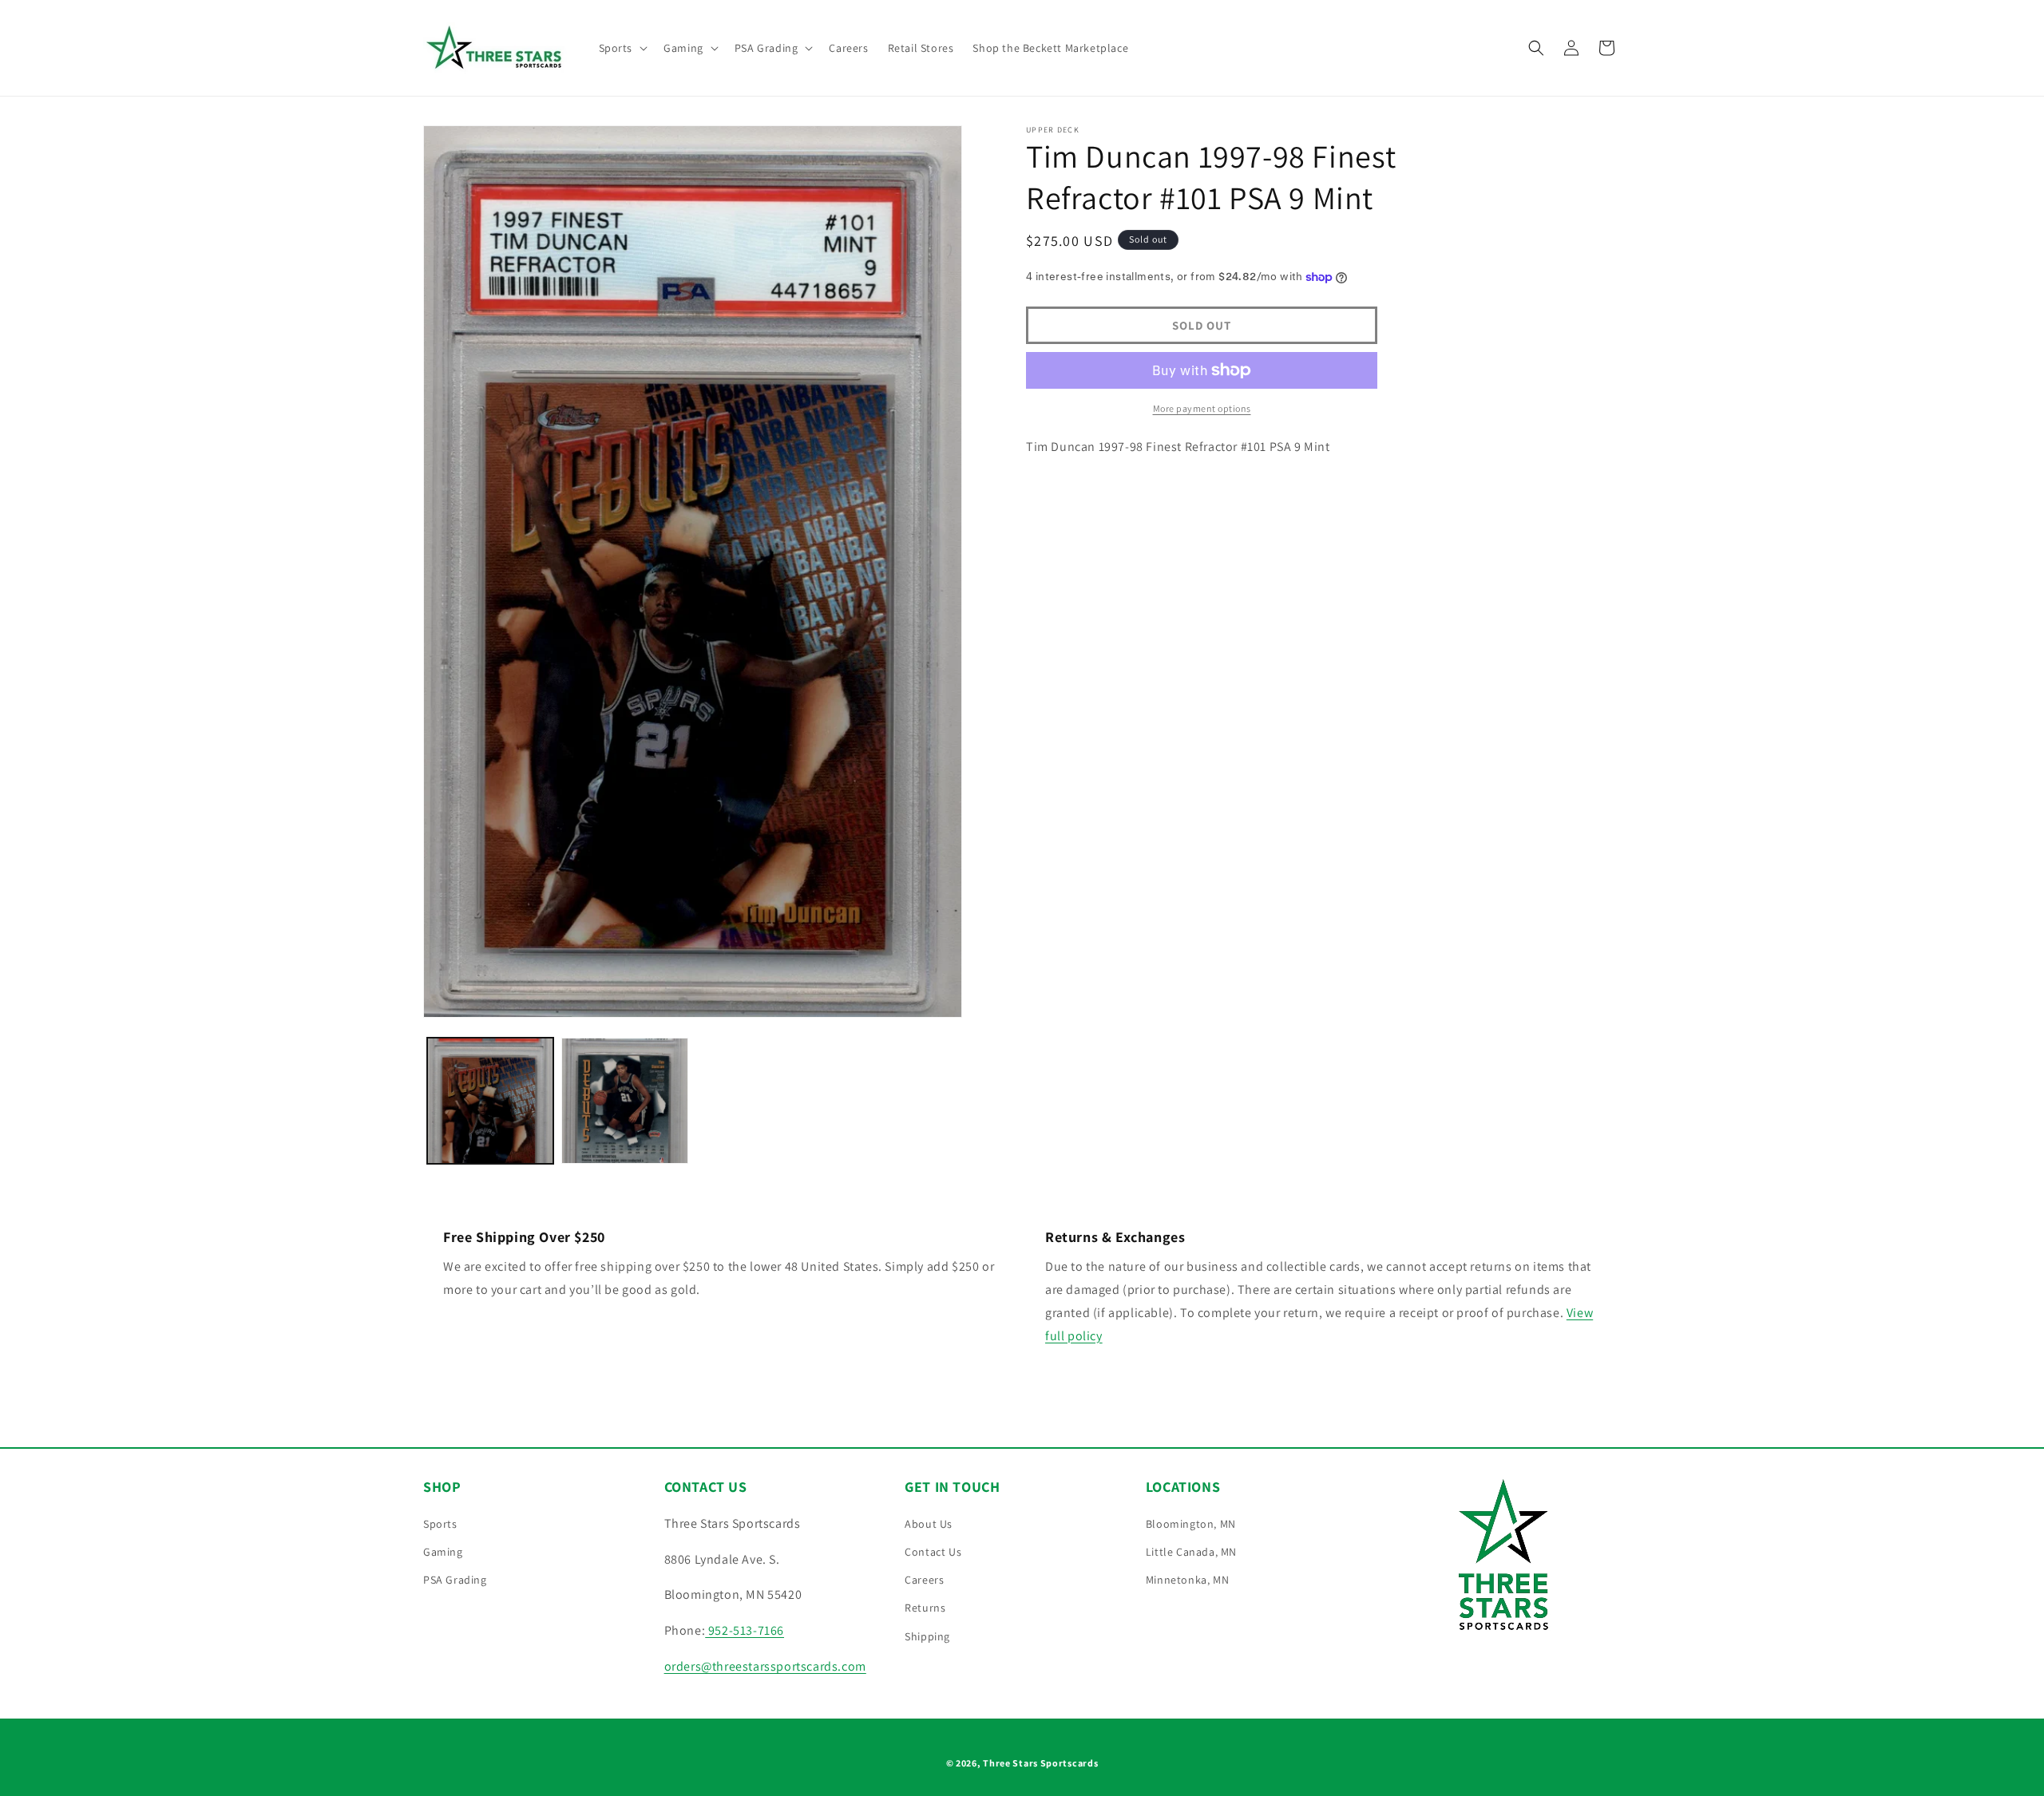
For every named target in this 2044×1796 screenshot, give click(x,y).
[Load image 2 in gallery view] (624, 1101)
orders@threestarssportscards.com (765, 1666)
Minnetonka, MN (1187, 1580)
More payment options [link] (1202, 408)
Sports (440, 1524)
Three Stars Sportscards (1040, 1763)
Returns (925, 1608)
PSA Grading (455, 1580)
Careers (924, 1580)
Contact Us (933, 1552)
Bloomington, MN (1191, 1524)
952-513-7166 (745, 1630)
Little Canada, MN (1191, 1552)
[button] (622, 48)
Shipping (927, 1636)
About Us (929, 1524)
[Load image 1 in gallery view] (490, 1101)
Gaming (443, 1552)
